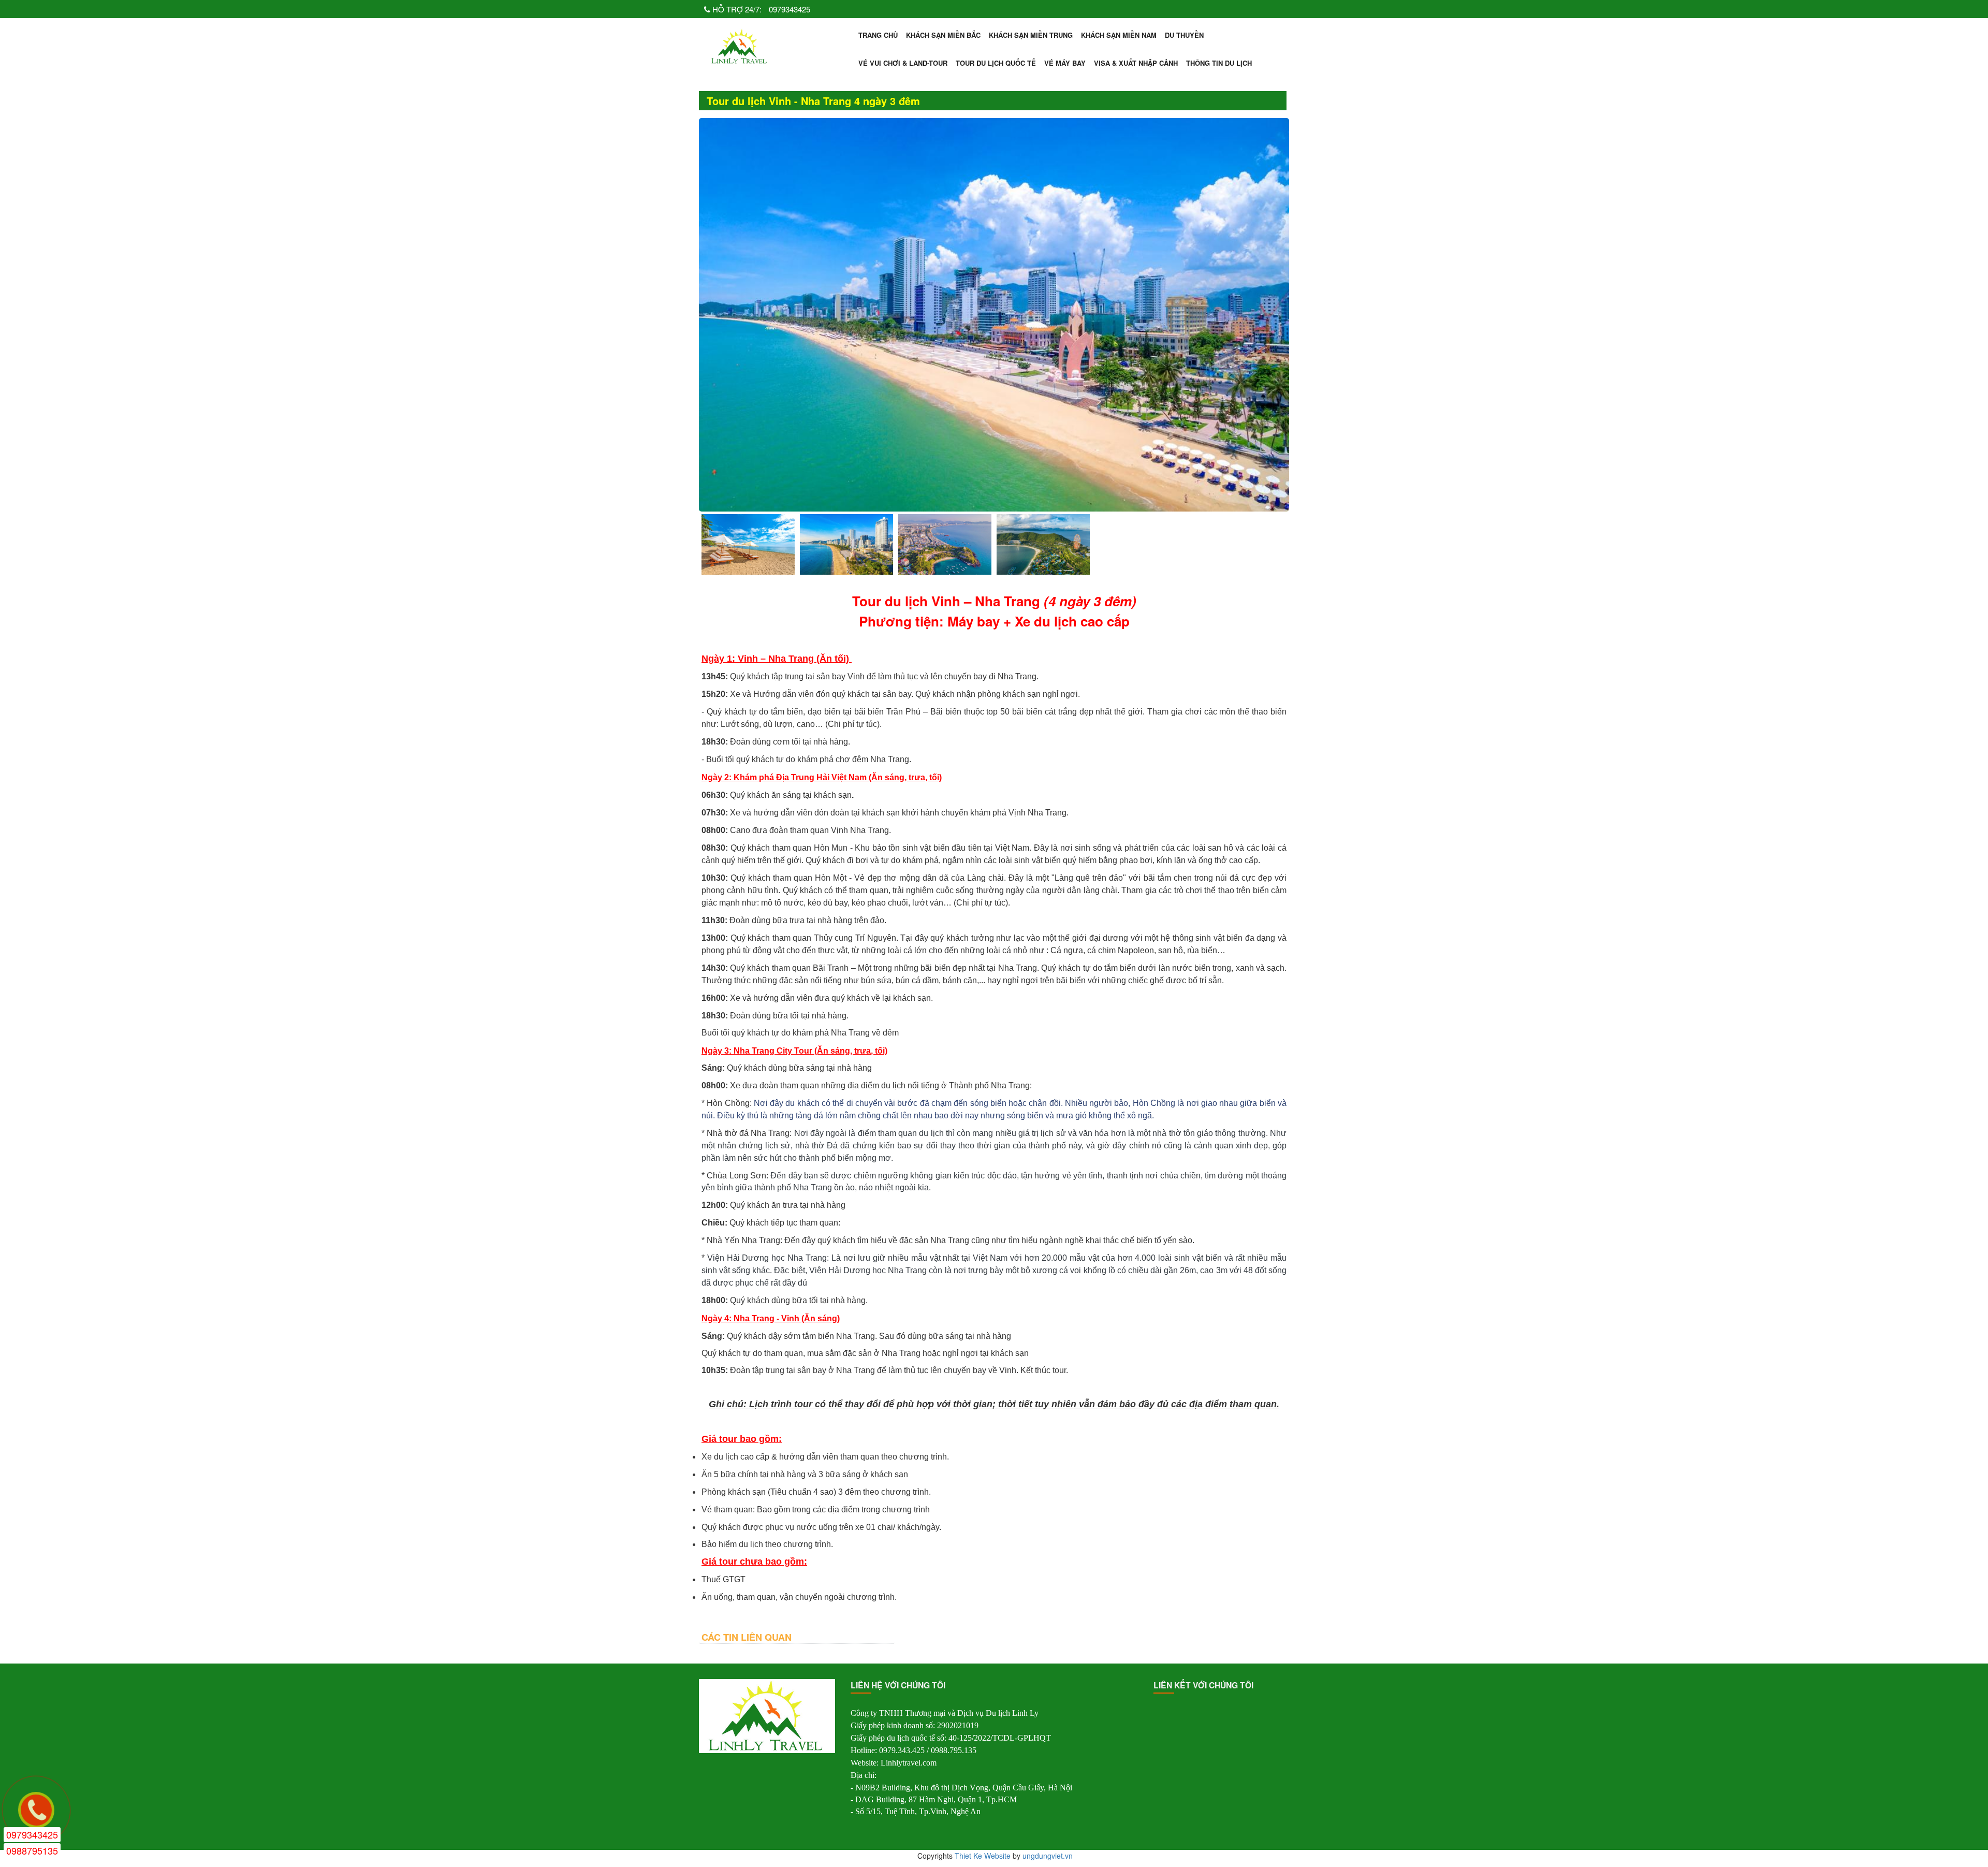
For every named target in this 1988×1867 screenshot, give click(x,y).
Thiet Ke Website (983, 1856)
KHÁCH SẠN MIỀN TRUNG (1031, 35)
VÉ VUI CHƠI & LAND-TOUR (903, 63)
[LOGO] (740, 46)
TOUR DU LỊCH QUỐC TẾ (996, 63)
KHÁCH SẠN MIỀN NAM (1119, 35)
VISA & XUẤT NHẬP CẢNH (1136, 63)
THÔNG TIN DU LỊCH (1219, 63)
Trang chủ (878, 35)
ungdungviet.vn (1048, 1856)
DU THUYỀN (1184, 35)
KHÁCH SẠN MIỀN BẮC (943, 35)
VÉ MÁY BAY (1065, 63)
